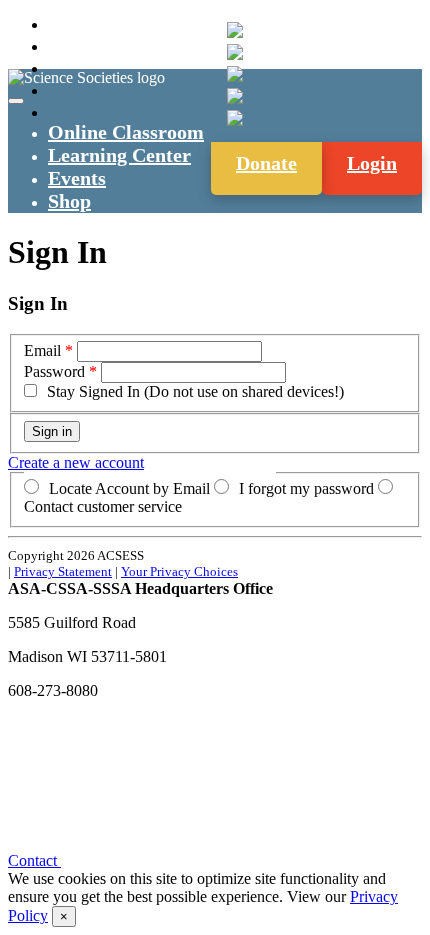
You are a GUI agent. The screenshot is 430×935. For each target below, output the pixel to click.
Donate (266, 163)
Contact (34, 860)
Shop (69, 201)
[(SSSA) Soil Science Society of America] (235, 96)
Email (42, 350)
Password (54, 371)
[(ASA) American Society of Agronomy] (235, 52)
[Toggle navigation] (16, 101)
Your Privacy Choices (179, 571)
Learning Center (119, 155)
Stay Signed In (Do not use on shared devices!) (195, 391)
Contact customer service (103, 506)
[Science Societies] (235, 30)
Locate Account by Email (129, 488)
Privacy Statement (63, 571)
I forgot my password (306, 488)
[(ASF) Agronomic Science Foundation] (235, 118)
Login (372, 163)
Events (77, 178)
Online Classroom (126, 132)
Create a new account (76, 462)
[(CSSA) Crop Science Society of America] (235, 74)
